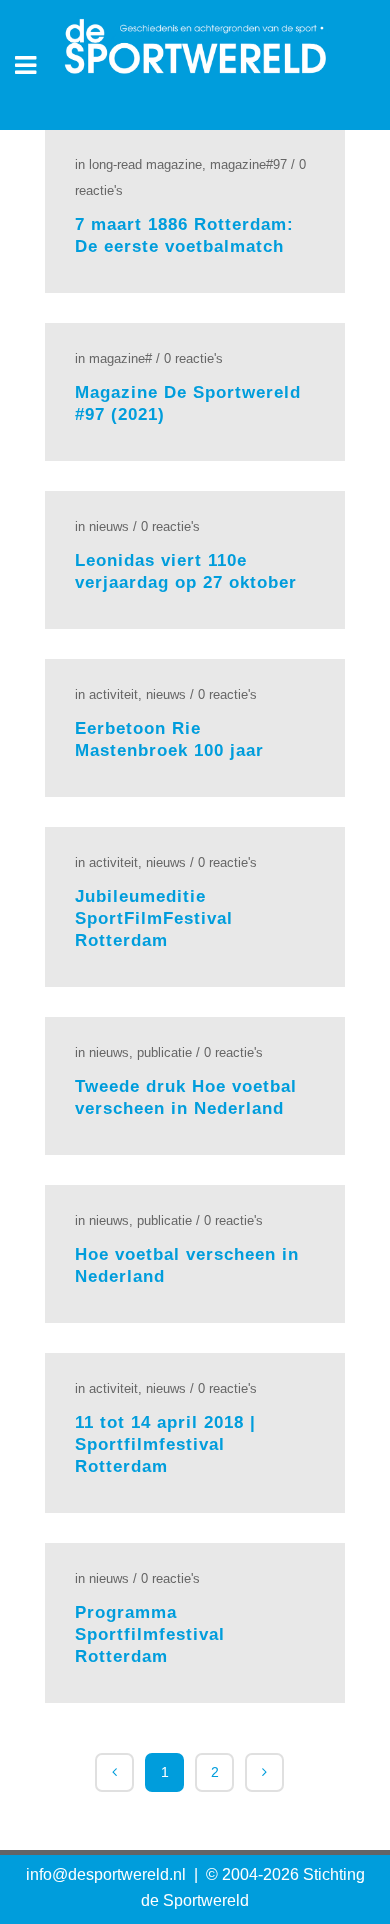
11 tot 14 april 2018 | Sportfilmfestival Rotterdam (165, 1444)
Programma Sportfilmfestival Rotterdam (150, 1634)
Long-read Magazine (145, 164)
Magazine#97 (248, 164)
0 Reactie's (193, 358)
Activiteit (113, 694)
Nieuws (109, 526)
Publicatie (164, 1052)
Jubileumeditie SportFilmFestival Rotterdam (154, 918)
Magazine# (120, 358)
